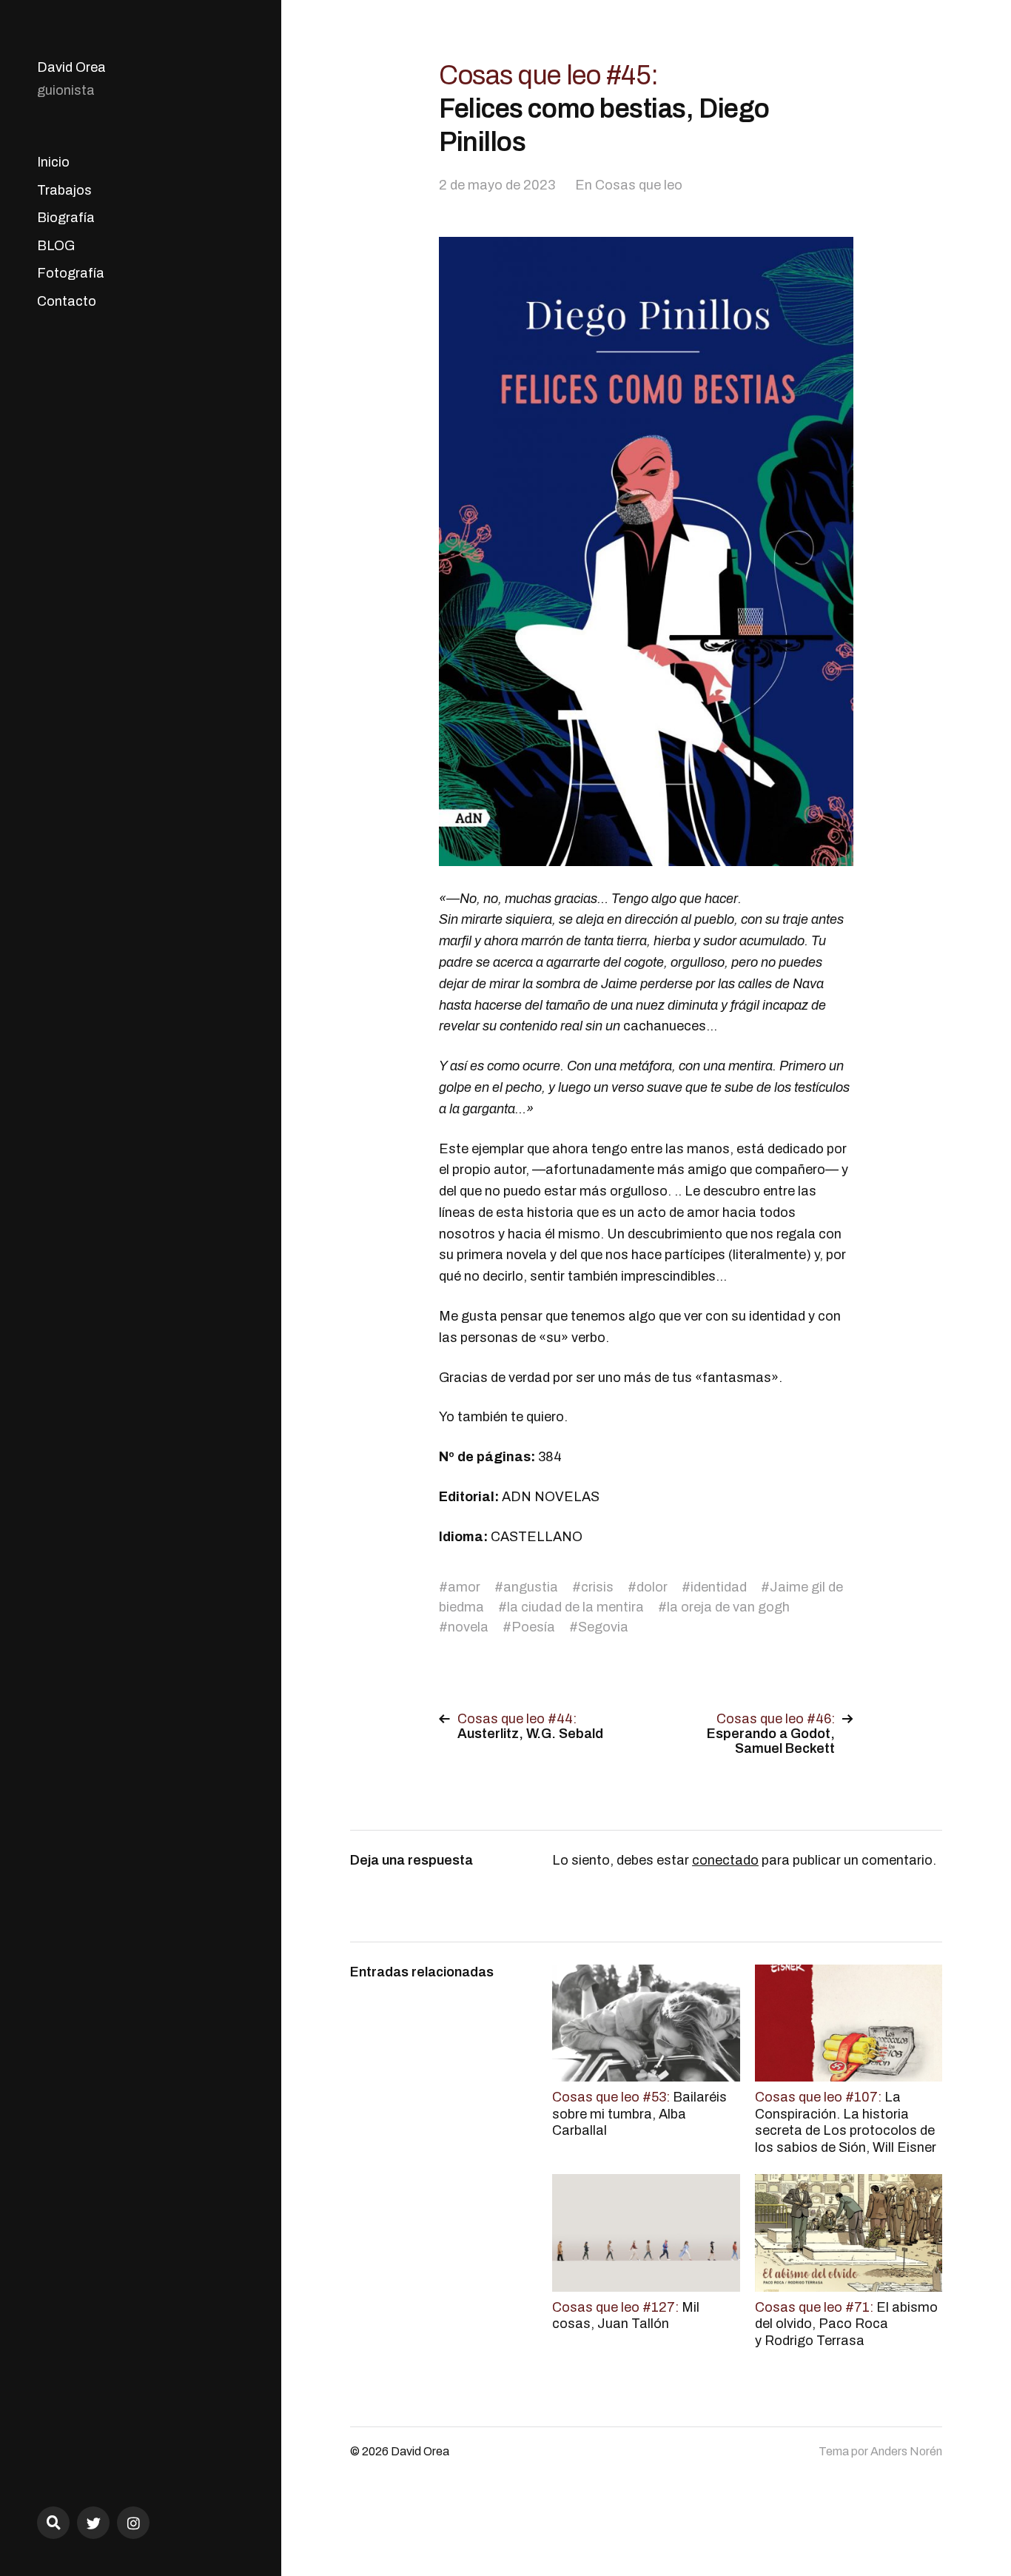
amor (464, 1587)
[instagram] (133, 2523)
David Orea (71, 67)
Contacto (67, 301)
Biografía (66, 218)
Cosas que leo (639, 185)
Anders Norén (906, 2451)
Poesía (533, 1627)
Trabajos (64, 190)
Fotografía (71, 273)
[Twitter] (93, 2523)
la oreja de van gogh (728, 1607)
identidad (719, 1587)
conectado (725, 1860)
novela (468, 1627)
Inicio (53, 162)
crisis (597, 1587)
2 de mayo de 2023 (497, 185)
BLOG (56, 246)
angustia (531, 1587)
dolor (652, 1587)
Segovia (603, 1627)
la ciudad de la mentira (575, 1607)
